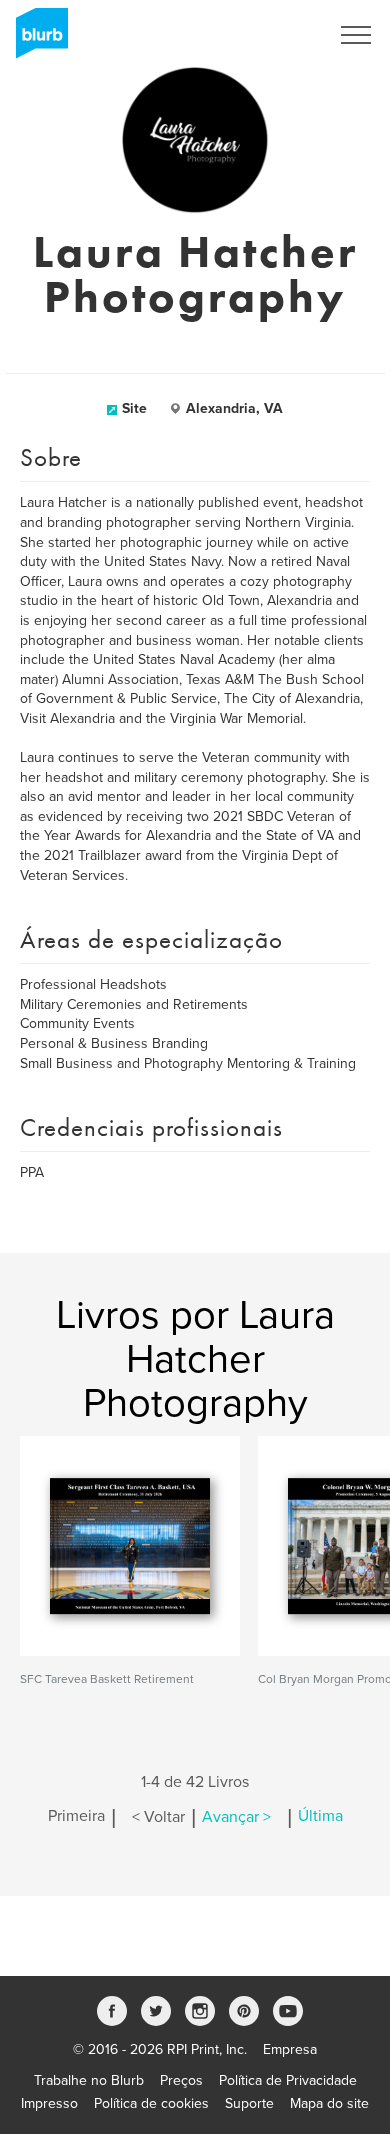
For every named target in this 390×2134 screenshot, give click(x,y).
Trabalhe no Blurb (89, 2080)
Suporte (249, 2103)
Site (134, 408)
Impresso (49, 2103)
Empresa (290, 2049)
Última (320, 1817)
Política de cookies (151, 2103)
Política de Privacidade (288, 2080)
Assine (281, 35)
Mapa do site (329, 2103)
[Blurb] (36, 40)
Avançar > (236, 1817)
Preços (181, 2080)
